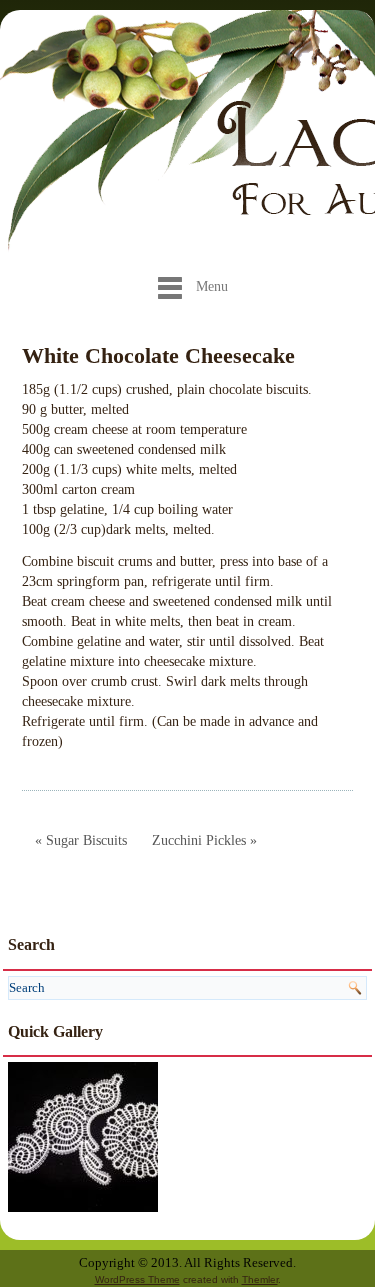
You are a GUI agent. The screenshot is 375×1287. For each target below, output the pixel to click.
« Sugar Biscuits (81, 840)
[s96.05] (83, 1135)
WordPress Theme (137, 1279)
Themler (260, 1279)
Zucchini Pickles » (204, 840)
